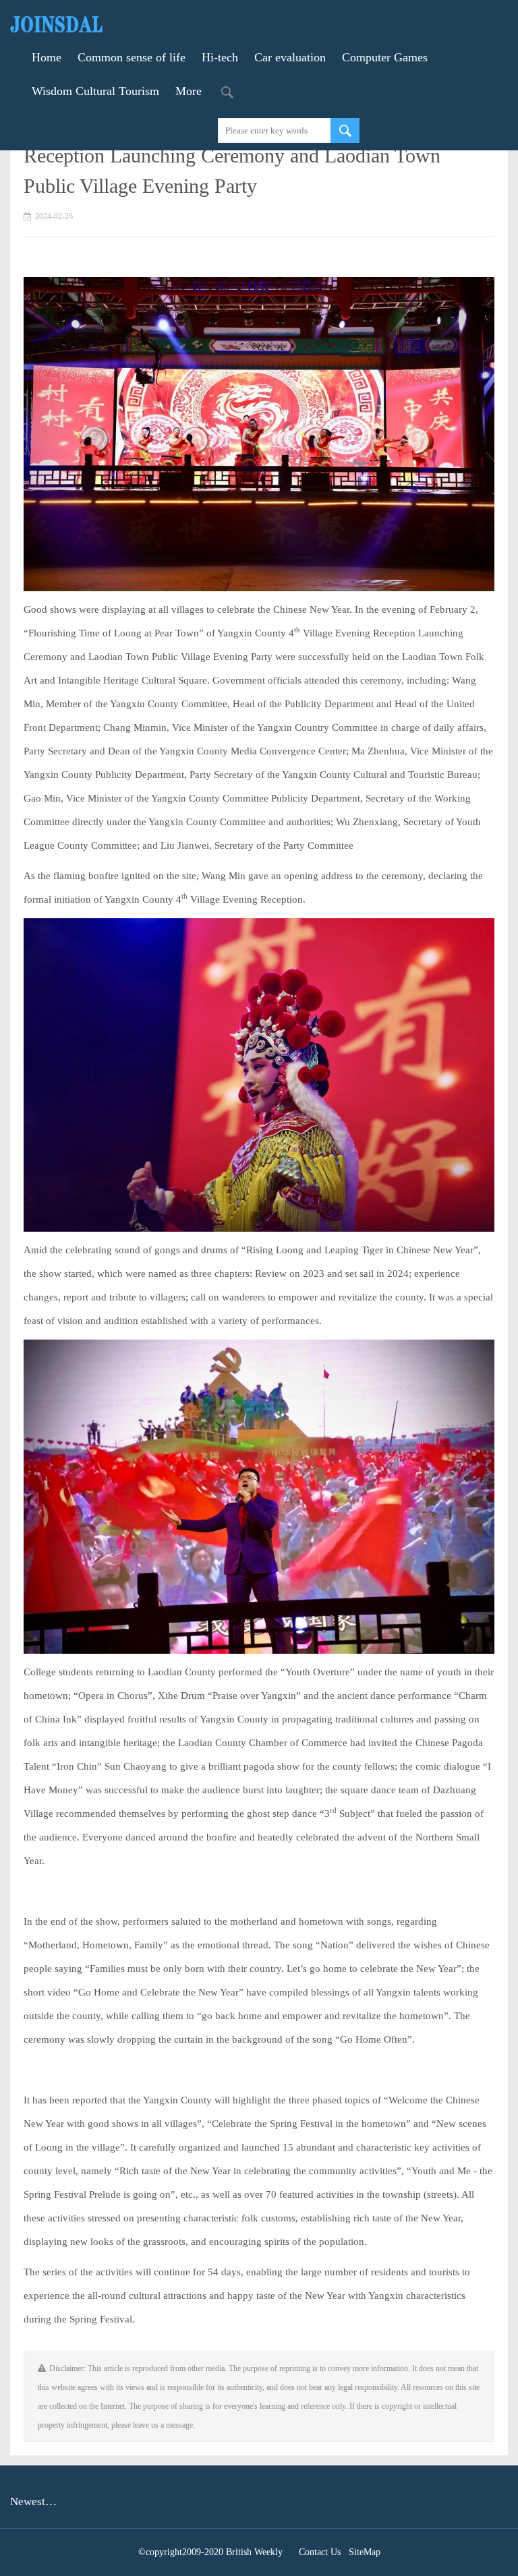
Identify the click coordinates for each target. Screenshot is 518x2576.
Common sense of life (132, 57)
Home (47, 57)
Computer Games (385, 57)
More (189, 91)
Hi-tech (220, 57)
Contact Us (320, 2552)
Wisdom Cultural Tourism (95, 91)
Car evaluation (290, 57)
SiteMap (365, 2552)
